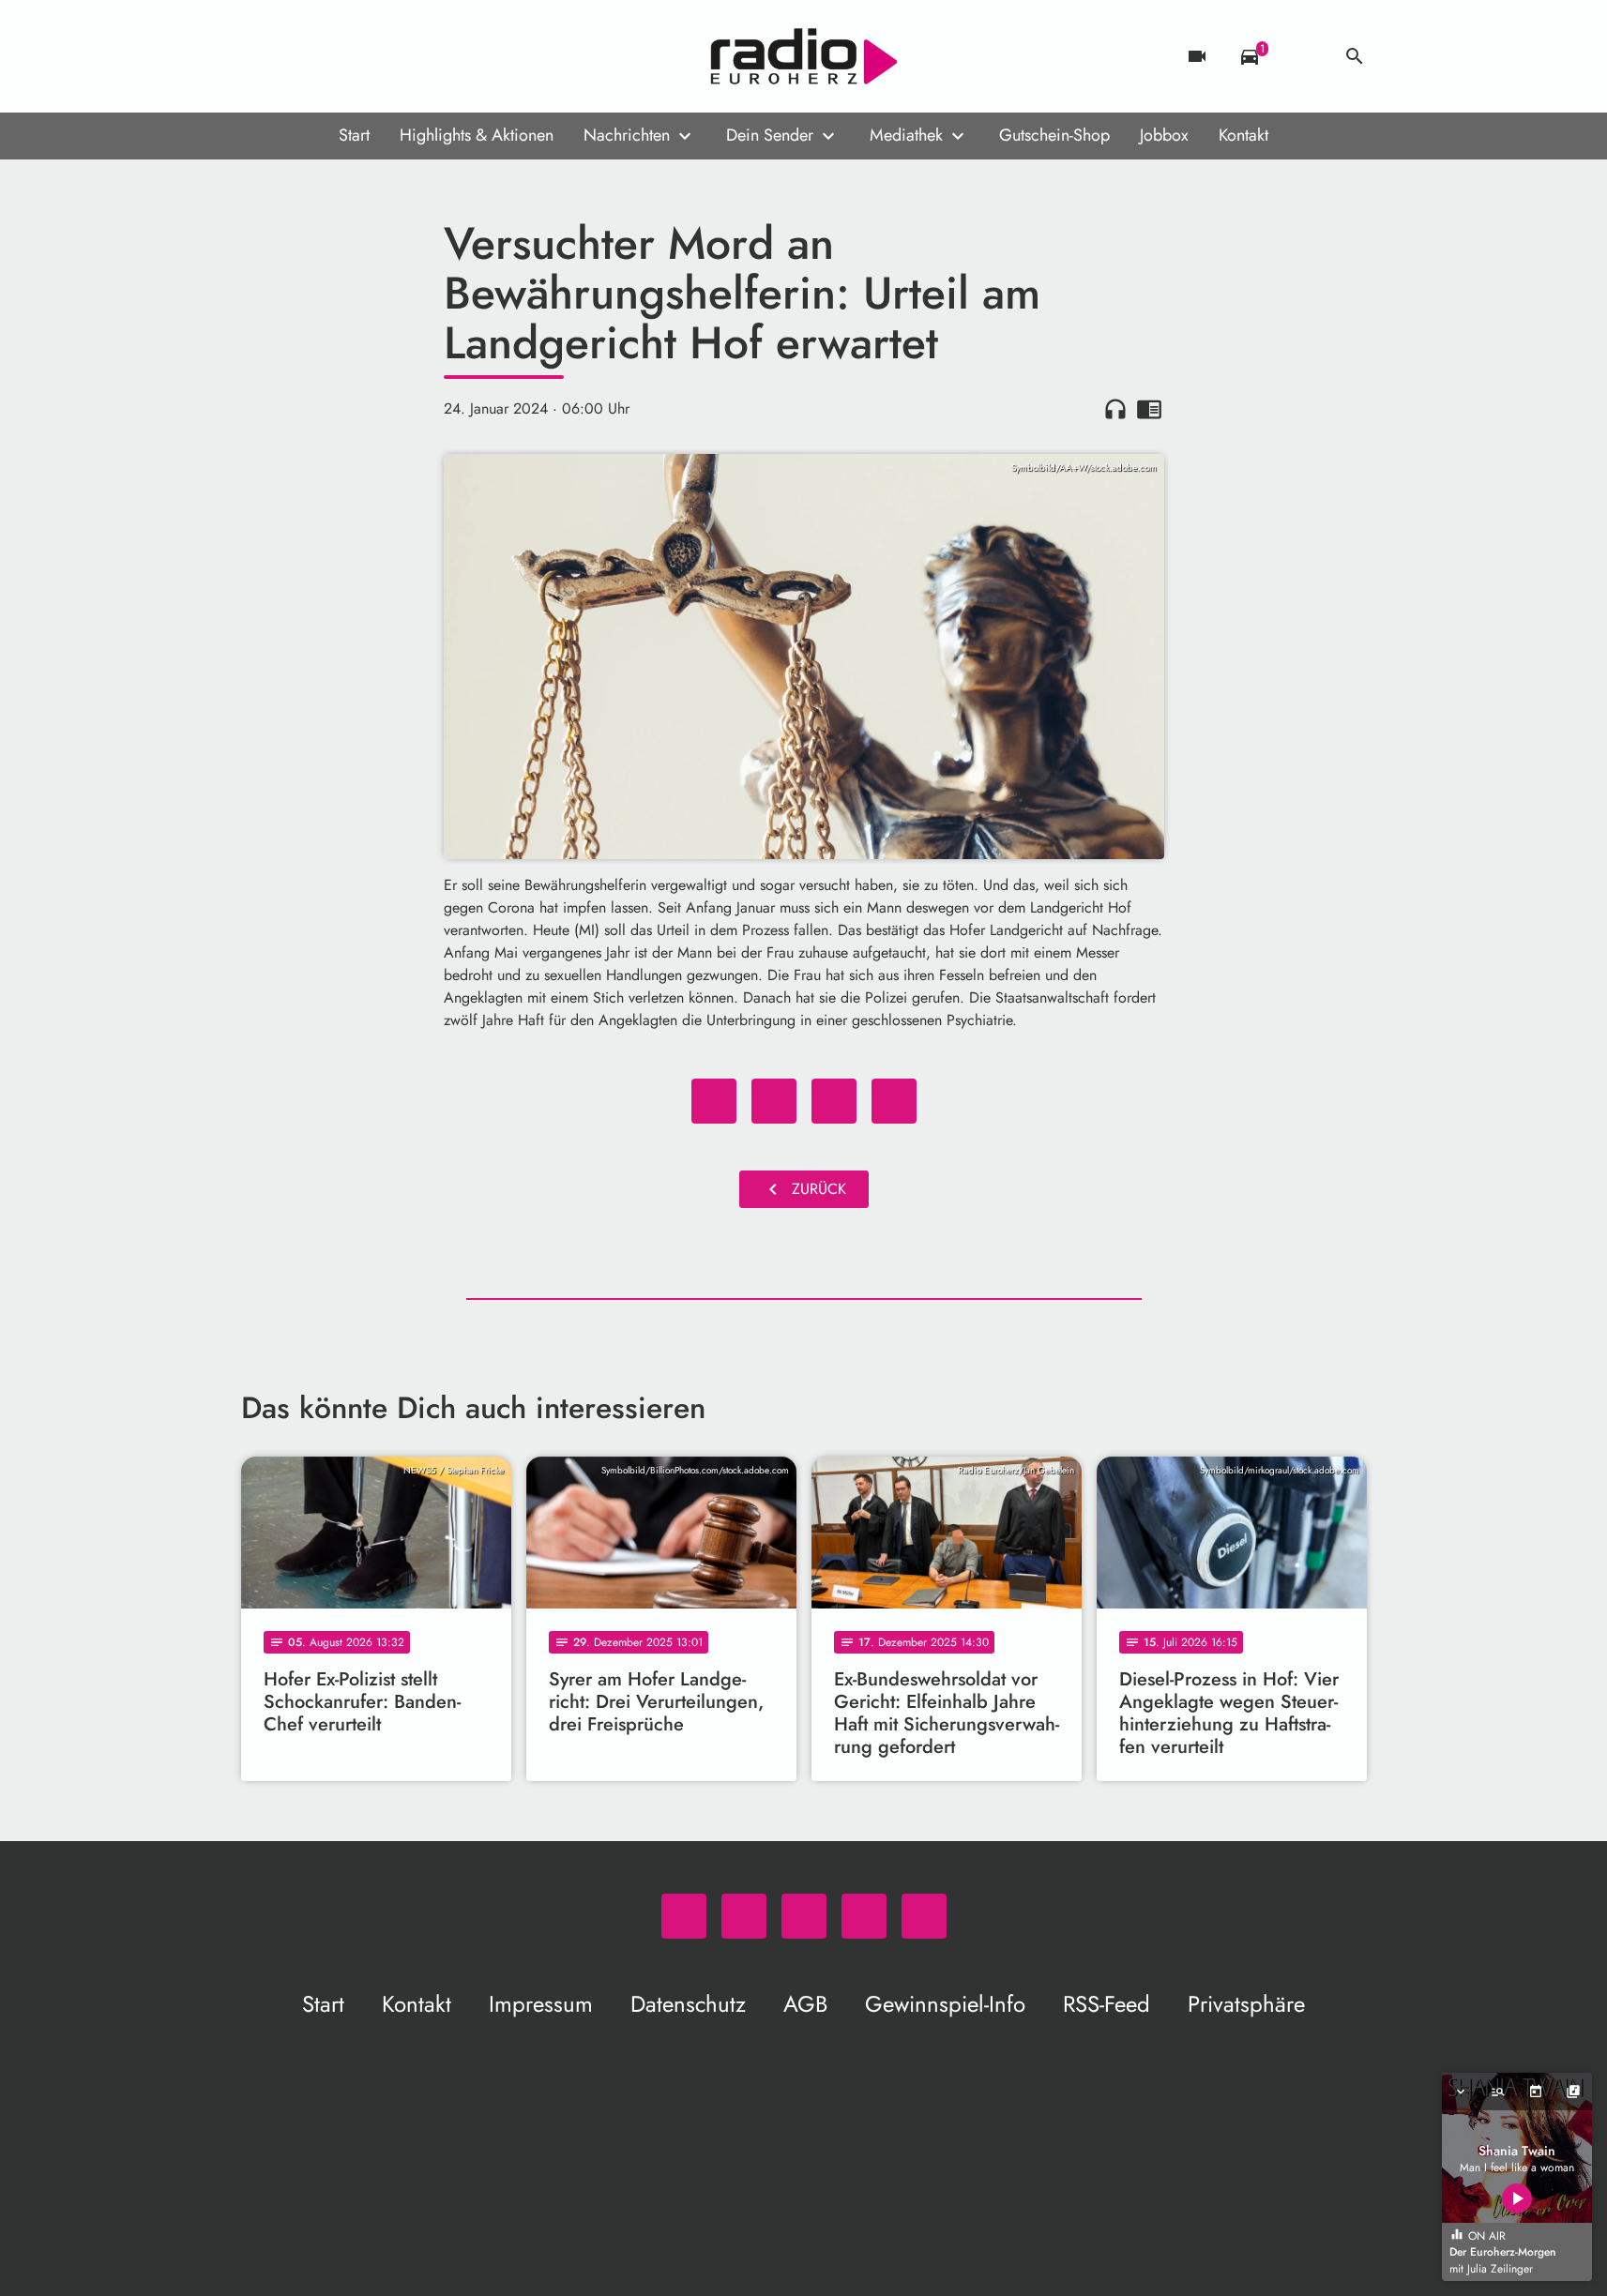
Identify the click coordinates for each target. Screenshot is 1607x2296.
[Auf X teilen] (774, 1101)
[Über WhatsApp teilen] (834, 1101)
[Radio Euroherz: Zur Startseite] (804, 56)
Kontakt (1243, 135)
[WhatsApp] (260, 56)
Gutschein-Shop (1054, 135)
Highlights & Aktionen (477, 135)
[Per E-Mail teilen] (894, 1101)
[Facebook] (297, 56)
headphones (1115, 409)
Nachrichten (627, 135)
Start (354, 135)
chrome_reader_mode (1149, 409)
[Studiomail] (372, 56)
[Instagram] (335, 56)
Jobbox (1164, 135)
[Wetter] (1302, 56)
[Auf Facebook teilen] (714, 1101)
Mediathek (906, 135)
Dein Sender (770, 135)
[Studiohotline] (410, 56)
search (1355, 56)
